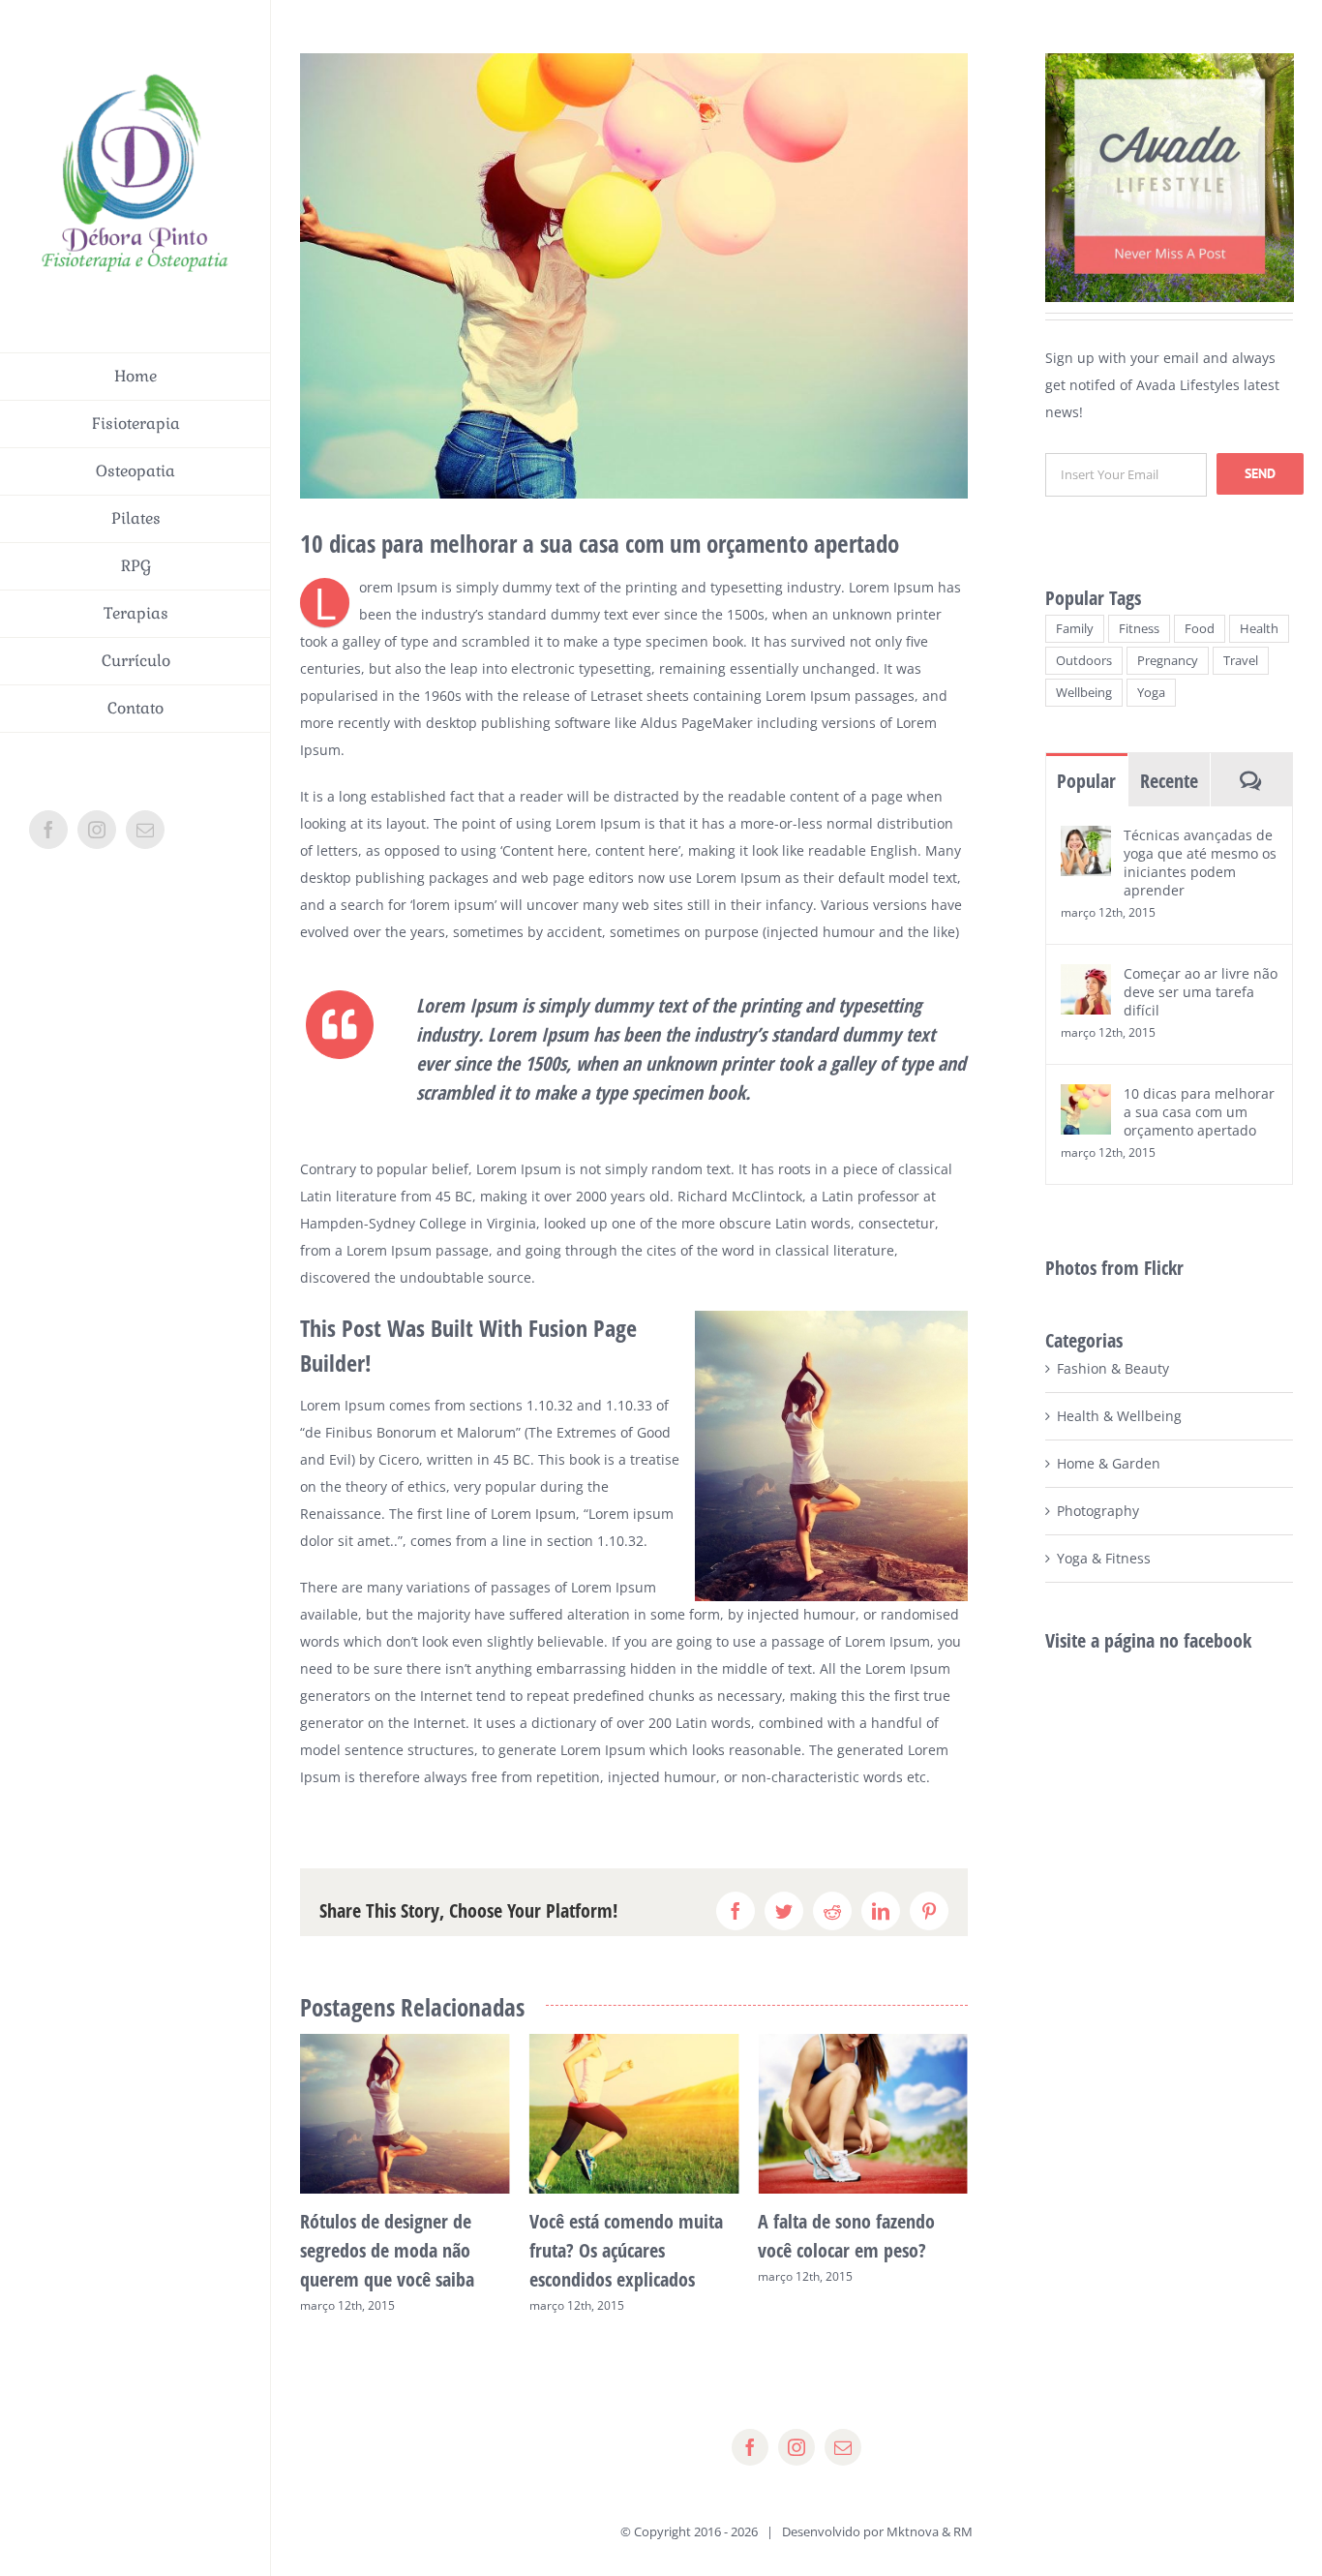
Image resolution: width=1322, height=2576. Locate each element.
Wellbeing (1084, 693)
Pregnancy (1168, 661)
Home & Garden (1109, 1463)
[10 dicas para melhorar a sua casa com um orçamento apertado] (1086, 1097)
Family (1075, 629)
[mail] (843, 2447)
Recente (1169, 781)
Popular (1086, 781)
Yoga (1151, 693)
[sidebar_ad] (1170, 60)
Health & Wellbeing (1119, 1416)
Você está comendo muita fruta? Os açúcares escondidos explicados (397, 2250)
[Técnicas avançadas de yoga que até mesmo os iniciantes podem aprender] (1086, 839)
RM (963, 2531)
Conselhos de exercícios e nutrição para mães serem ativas (856, 2250)
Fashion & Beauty (1113, 1368)
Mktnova (913, 2531)
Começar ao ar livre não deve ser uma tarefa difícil (1201, 992)
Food (1200, 629)
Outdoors (1084, 661)
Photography (1098, 1511)
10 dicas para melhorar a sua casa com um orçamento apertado (1199, 1112)
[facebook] (750, 2447)
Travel (1241, 661)
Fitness (1139, 629)
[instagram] (796, 2447)
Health (1259, 629)
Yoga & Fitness (1104, 1558)
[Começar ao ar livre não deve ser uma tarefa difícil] (1086, 977)
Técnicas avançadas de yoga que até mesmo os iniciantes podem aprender (1200, 863)
